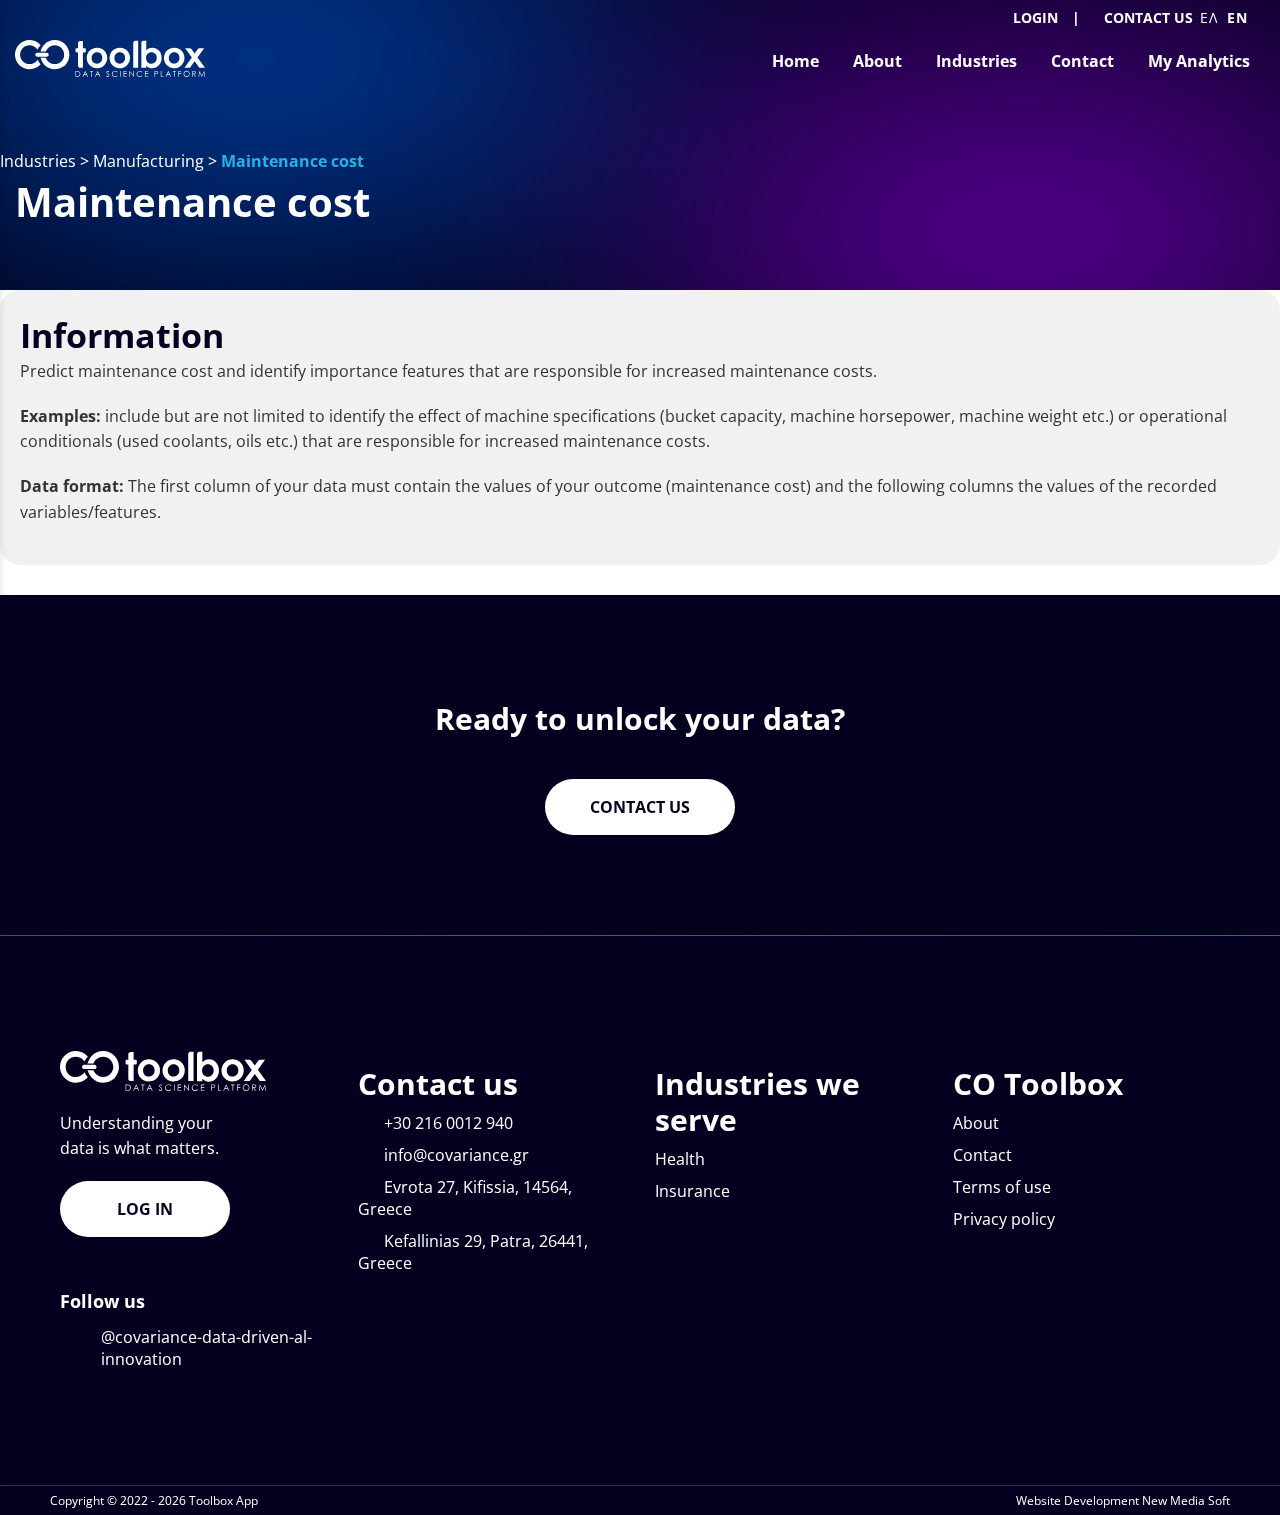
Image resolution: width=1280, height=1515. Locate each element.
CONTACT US (1148, 17)
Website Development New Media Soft (1123, 1500)
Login (1033, 17)
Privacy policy (1004, 1219)
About (976, 1123)
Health (680, 1159)
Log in (145, 1209)
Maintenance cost (292, 161)
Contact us (640, 807)
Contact (982, 1155)
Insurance (692, 1191)
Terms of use (1002, 1187)
